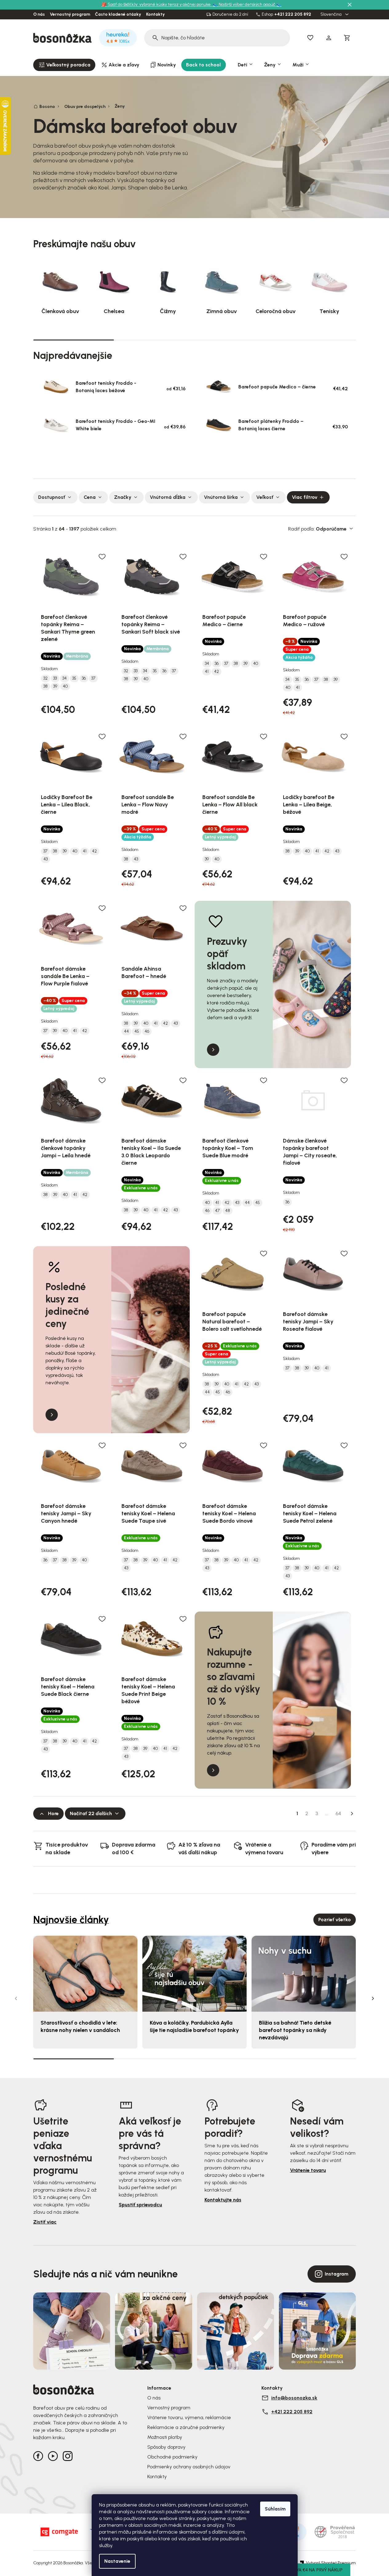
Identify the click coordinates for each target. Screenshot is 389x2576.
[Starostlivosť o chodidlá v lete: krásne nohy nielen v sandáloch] (85, 1974)
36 (84, 678)
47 (217, 1211)
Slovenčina (331, 14)
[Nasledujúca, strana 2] (352, 1814)
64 (338, 1813)
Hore (53, 1813)
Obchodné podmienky (172, 2457)
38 (46, 686)
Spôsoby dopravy (166, 2447)
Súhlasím (275, 2509)
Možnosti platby (165, 2437)
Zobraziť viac (192, 459)
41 (207, 672)
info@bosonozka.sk (294, 2398)
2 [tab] (154, 340)
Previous (16, 1998)
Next (373, 1998)
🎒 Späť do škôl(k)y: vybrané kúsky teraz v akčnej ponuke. (157, 4)
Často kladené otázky (118, 14)
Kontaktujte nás (223, 2200)
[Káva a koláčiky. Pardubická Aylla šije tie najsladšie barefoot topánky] (194, 1974)
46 (147, 1032)
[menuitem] (64, 65)
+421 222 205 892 (293, 14)
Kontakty (155, 14)
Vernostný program (70, 14)
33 (55, 678)
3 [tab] (235, 340)
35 (74, 678)
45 (137, 1032)
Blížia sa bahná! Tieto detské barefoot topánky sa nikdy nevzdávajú (295, 2030)
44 (126, 1032)
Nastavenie (117, 2561)
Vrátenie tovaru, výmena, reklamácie (189, 2417)
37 (93, 678)
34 (65, 678)
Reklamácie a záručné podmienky (186, 2427)
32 (46, 678)
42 (216, 672)
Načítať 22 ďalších (91, 1813)
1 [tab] (73, 340)
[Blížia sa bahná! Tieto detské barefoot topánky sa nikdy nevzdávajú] (304, 1974)
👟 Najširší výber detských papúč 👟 (247, 4)
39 (55, 686)
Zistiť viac (45, 2222)
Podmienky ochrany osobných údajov (189, 2467)
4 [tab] (316, 340)
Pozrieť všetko (335, 1920)
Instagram (337, 2274)
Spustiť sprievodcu (140, 2205)
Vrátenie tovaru (308, 2170)
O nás (39, 14)
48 (228, 1211)
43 (46, 859)
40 (65, 686)
